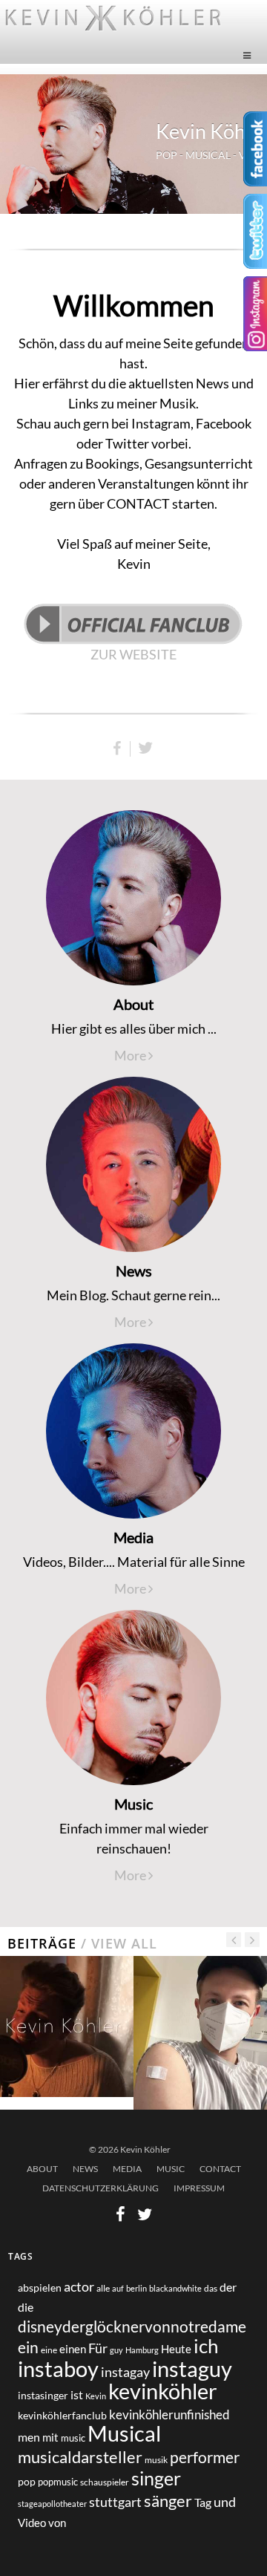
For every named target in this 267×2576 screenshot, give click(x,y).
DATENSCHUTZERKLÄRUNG (100, 2188)
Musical (124, 2433)
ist (77, 2394)
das (211, 2288)
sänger (168, 2501)
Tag (203, 2502)
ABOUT (42, 2169)
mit (50, 2437)
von (57, 2523)
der (228, 2287)
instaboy (58, 2368)
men (29, 2437)
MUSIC (171, 2169)
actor (79, 2287)
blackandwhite (175, 2288)
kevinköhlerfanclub (62, 2415)
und (225, 2502)
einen (73, 2349)
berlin (136, 2288)
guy (116, 2350)
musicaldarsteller (80, 2457)
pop (27, 2481)
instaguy (192, 2369)
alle (103, 2288)
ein (28, 2347)
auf (118, 2288)
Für (98, 2348)
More (131, 1055)
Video (32, 2523)
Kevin (96, 2396)
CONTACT (220, 2169)
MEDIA (127, 2169)
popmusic (58, 2482)
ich (206, 2346)
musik (156, 2460)
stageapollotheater (52, 2504)
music (73, 2438)
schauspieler (105, 2482)
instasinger (43, 2395)
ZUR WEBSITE (133, 654)
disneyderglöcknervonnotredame (132, 2326)
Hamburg (142, 2350)
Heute (176, 2349)
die (26, 2307)
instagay (125, 2372)
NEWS (85, 2169)
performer (205, 2457)
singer (156, 2478)
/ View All (117, 1943)
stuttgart (115, 2502)
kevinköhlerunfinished (169, 2415)
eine (49, 2350)
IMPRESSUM (199, 2188)
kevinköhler (163, 2391)
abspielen (40, 2288)
